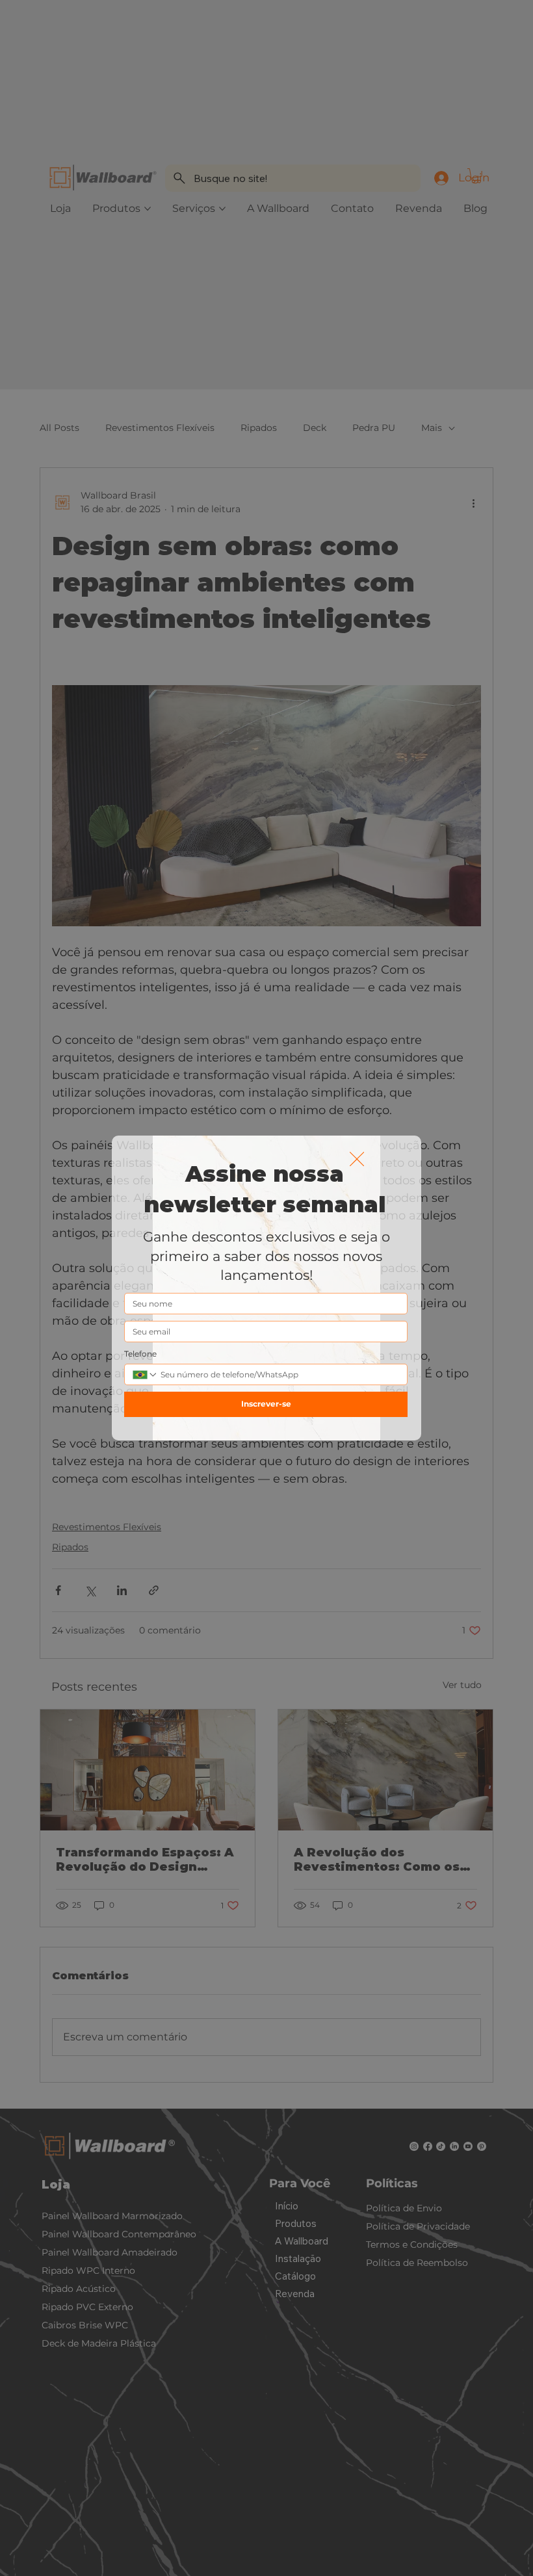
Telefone (140, 1354)
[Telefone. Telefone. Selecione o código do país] (145, 1375)
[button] (357, 1160)
